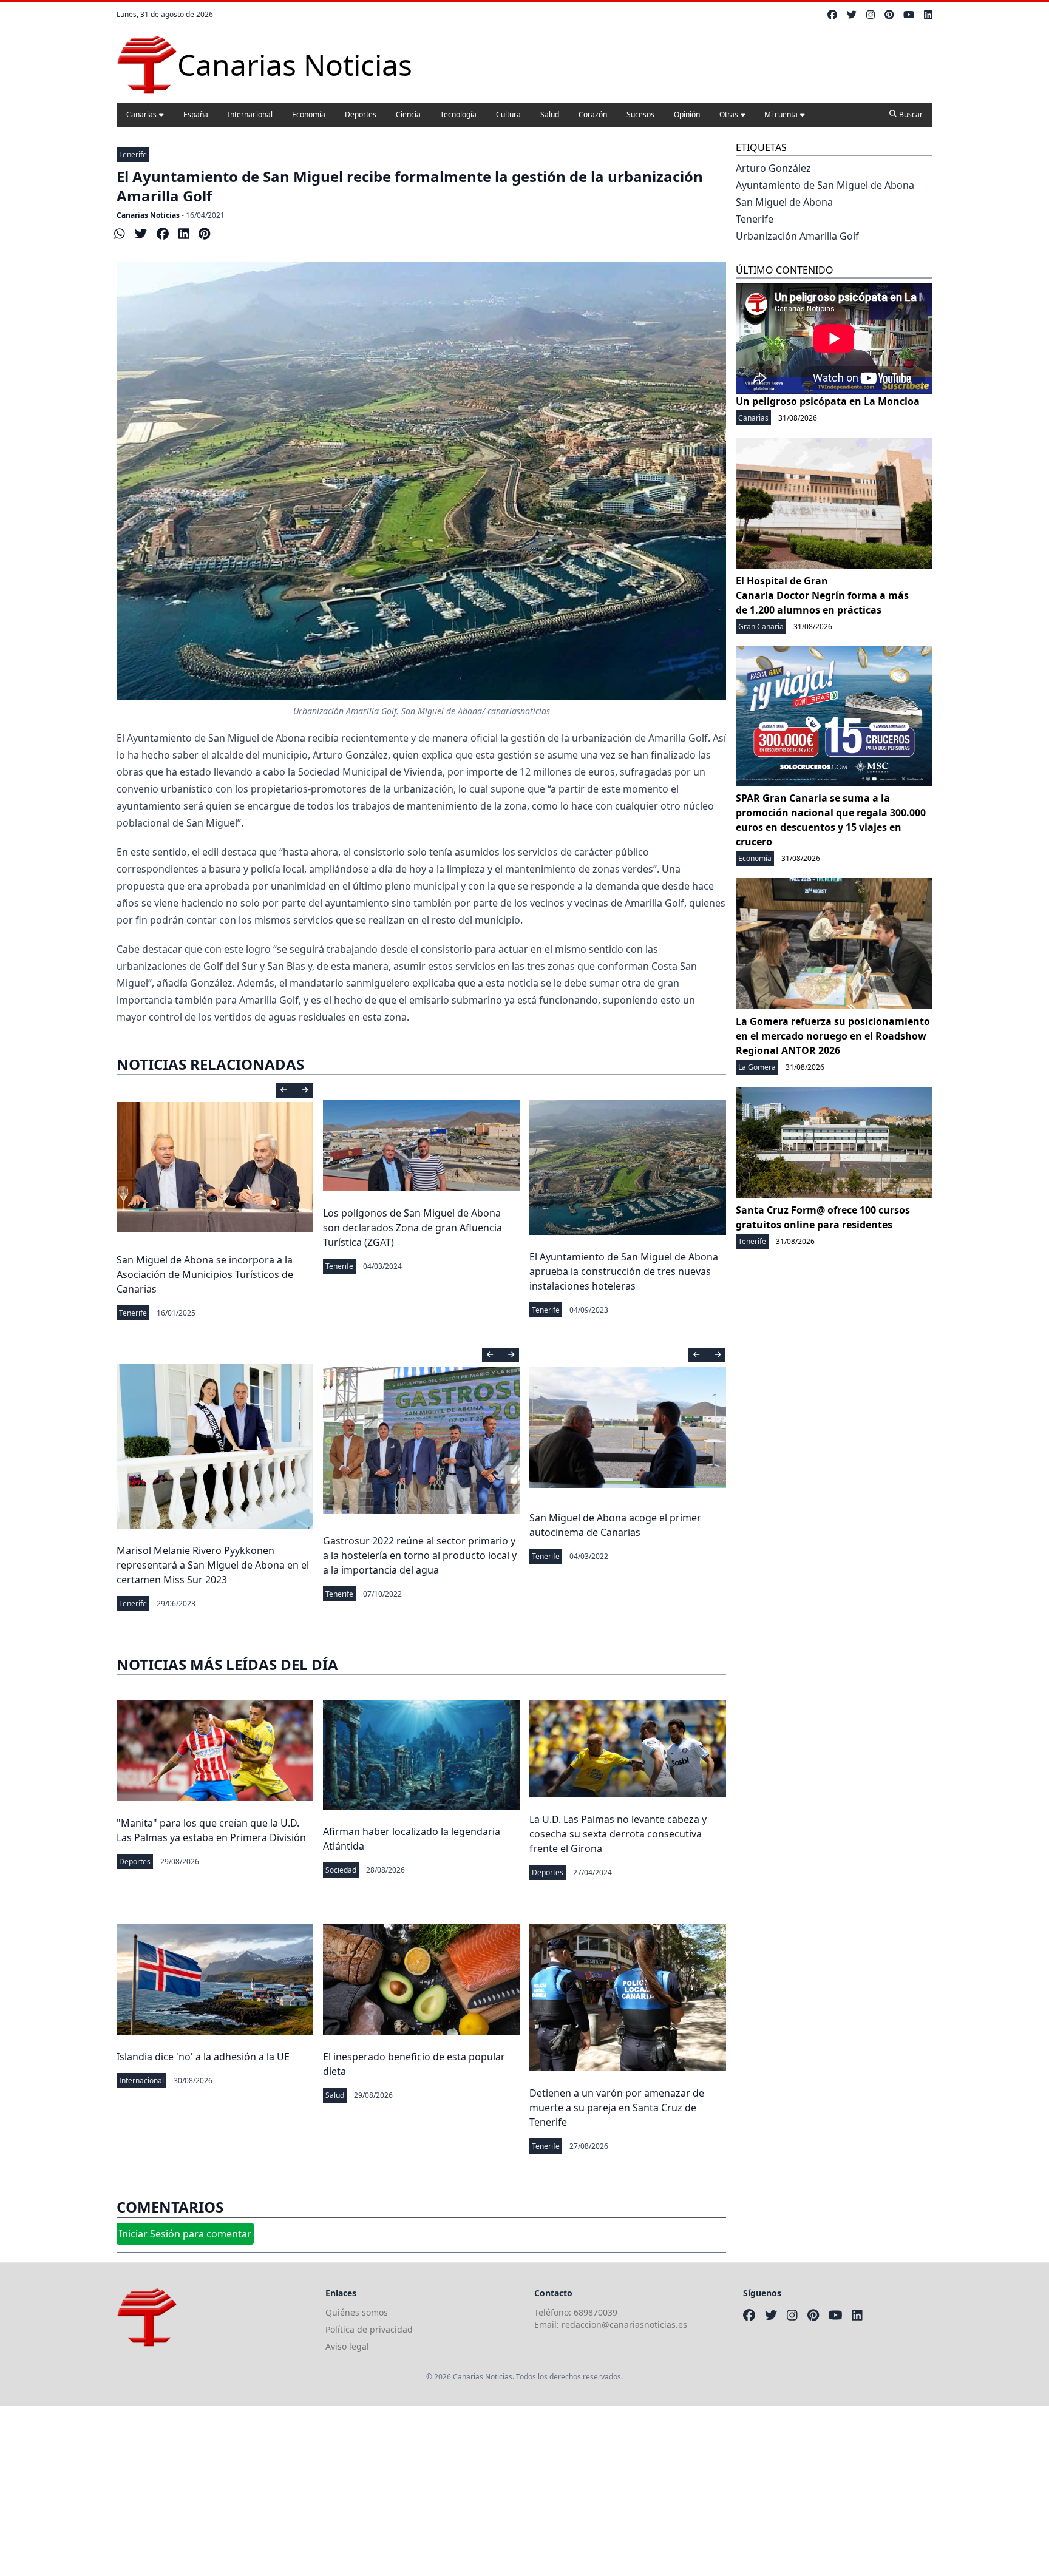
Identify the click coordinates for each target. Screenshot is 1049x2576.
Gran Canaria (761, 627)
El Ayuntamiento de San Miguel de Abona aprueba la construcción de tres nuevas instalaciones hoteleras (624, 1271)
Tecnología (458, 114)
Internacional (250, 114)
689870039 (596, 2312)
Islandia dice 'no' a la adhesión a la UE (203, 2057)
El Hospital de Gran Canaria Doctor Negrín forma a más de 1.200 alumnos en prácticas (822, 595)
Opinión (687, 114)
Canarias (141, 114)
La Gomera (757, 1067)
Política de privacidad (369, 2329)
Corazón (593, 114)
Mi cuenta (781, 114)
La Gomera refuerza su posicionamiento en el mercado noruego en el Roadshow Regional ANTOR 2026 (833, 1036)
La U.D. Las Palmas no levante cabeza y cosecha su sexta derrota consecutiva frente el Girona (618, 1834)
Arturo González (773, 168)
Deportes (361, 114)
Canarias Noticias (148, 215)
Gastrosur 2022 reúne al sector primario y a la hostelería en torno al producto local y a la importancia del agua (420, 1555)
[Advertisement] (364, 2491)
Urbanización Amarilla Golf (797, 236)
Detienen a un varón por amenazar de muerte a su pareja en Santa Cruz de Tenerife (617, 2108)
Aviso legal (347, 2346)
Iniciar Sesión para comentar (185, 2234)
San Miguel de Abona (784, 202)
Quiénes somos (357, 2312)
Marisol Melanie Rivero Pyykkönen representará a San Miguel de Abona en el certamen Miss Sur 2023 (213, 1565)
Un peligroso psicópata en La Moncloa (828, 401)
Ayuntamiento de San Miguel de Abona (825, 185)
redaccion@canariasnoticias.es (624, 2324)
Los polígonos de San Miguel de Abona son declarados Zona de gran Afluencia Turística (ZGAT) (412, 1228)
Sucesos (640, 114)
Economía (309, 114)
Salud (550, 114)
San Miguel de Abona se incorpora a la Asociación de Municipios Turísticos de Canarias (205, 1274)
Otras (729, 114)
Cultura (508, 114)
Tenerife (133, 154)
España (196, 114)
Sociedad (341, 1870)
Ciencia (408, 114)
